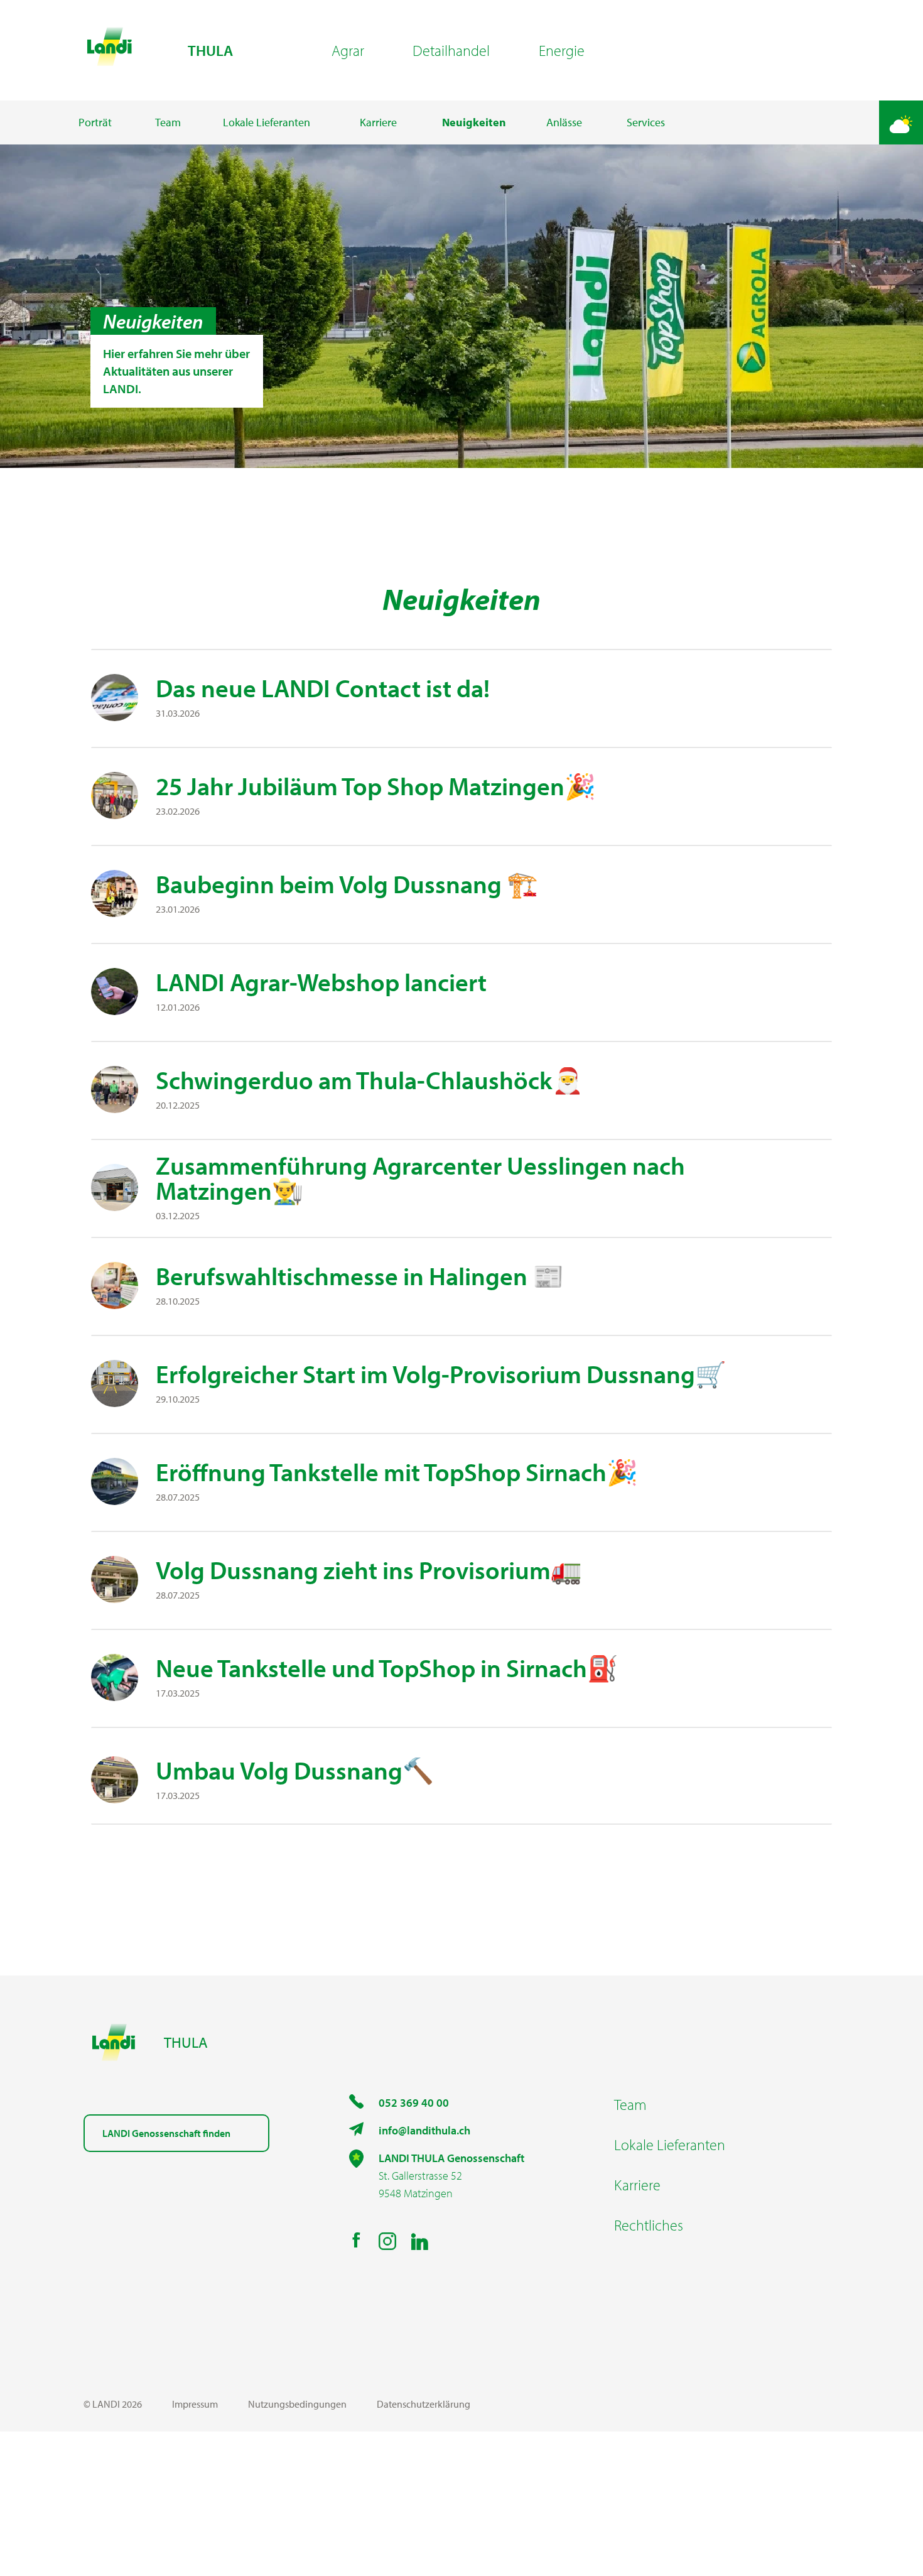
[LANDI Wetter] (901, 122)
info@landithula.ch (424, 2130)
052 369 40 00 (414, 2103)
